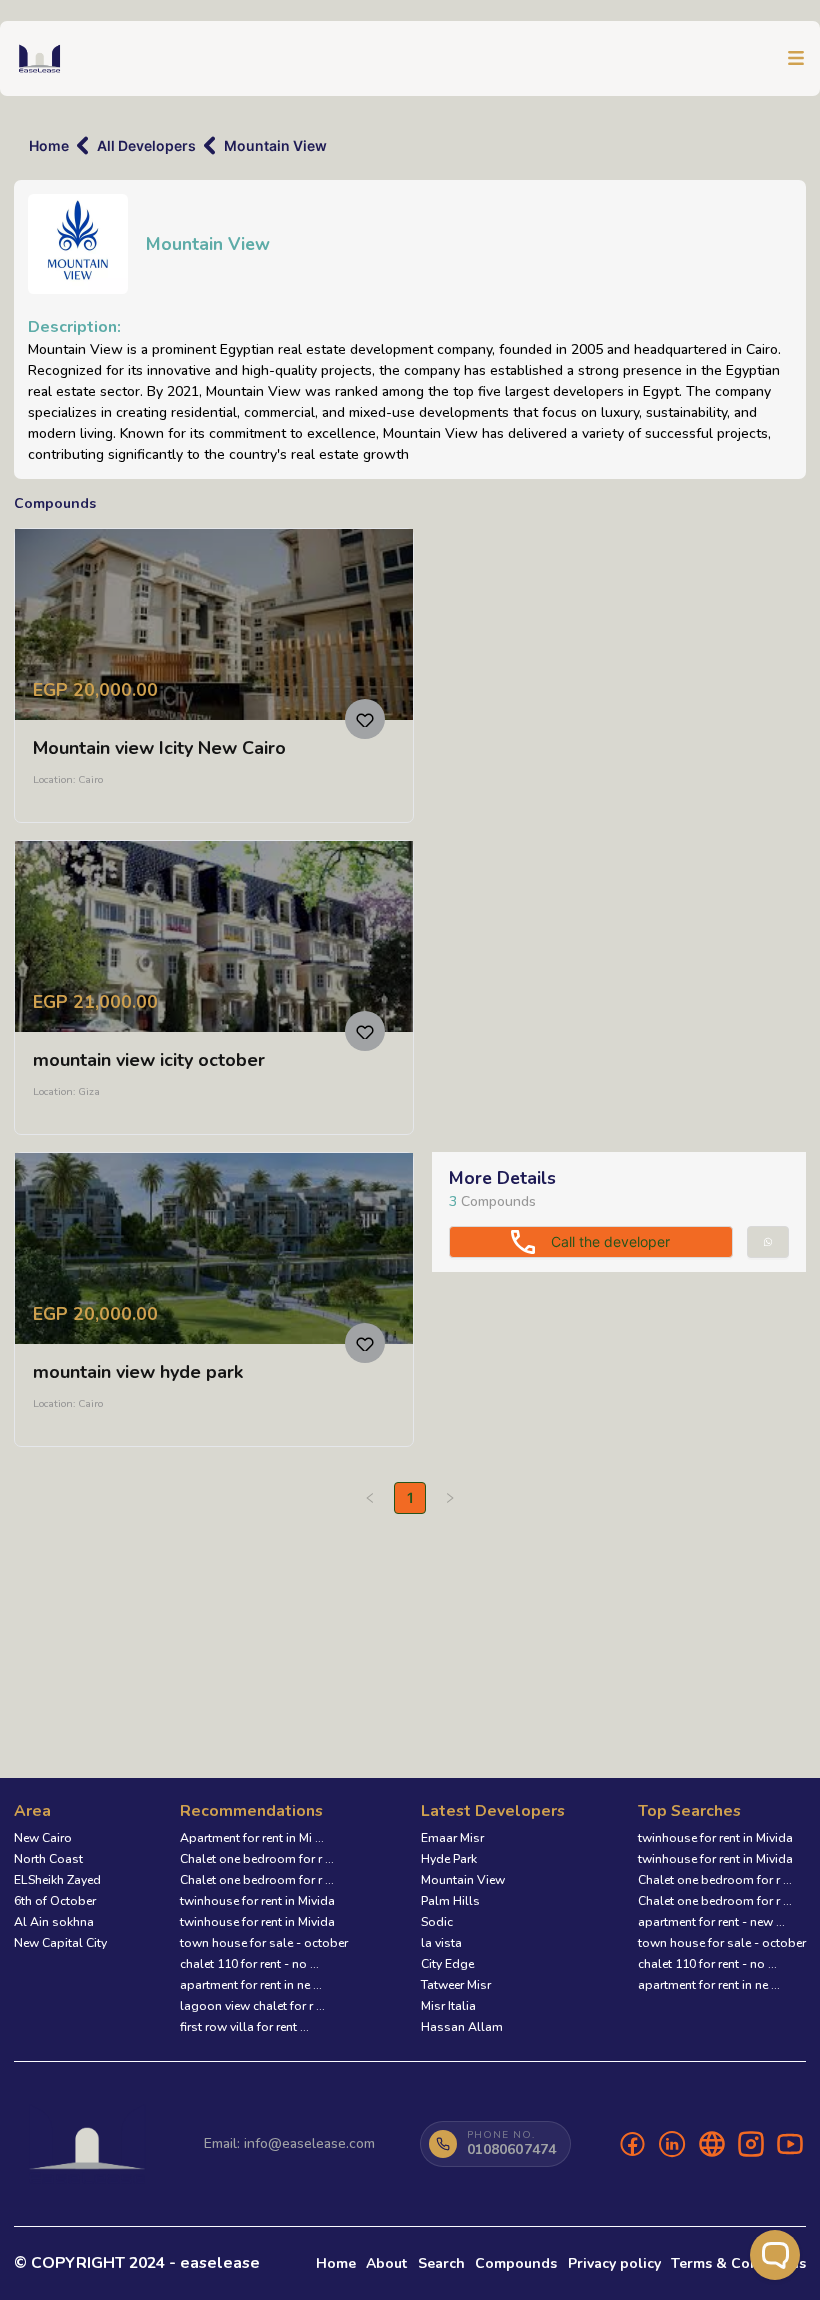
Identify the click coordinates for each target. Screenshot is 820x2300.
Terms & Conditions (738, 2263)
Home (49, 145)
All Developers (146, 145)
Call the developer (610, 1241)
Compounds (516, 2263)
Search (441, 2263)
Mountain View (275, 145)
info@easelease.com (309, 2143)
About (386, 2263)
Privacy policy (614, 2263)
